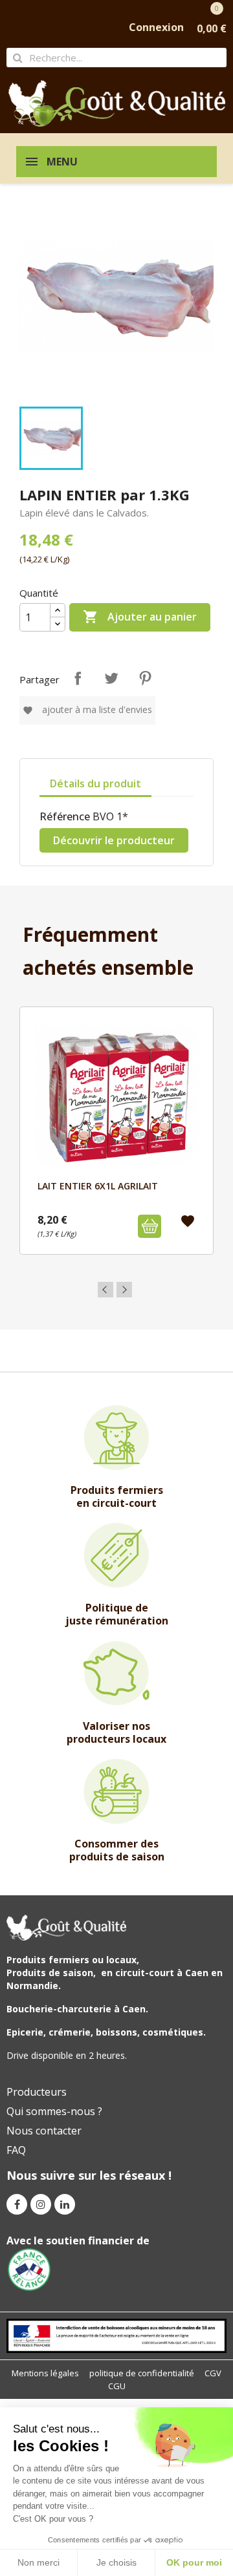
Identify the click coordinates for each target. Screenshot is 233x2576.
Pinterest (145, 678)
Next (124, 1290)
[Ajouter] (150, 1226)
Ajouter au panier (140, 617)
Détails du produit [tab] (95, 783)
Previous (105, 1290)
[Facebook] (17, 2204)
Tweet (111, 678)
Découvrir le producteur (114, 840)
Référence (65, 816)
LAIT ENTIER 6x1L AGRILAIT (98, 1186)
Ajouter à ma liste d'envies (87, 709)
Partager (78, 678)
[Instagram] (41, 2204)
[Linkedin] (65, 2204)
